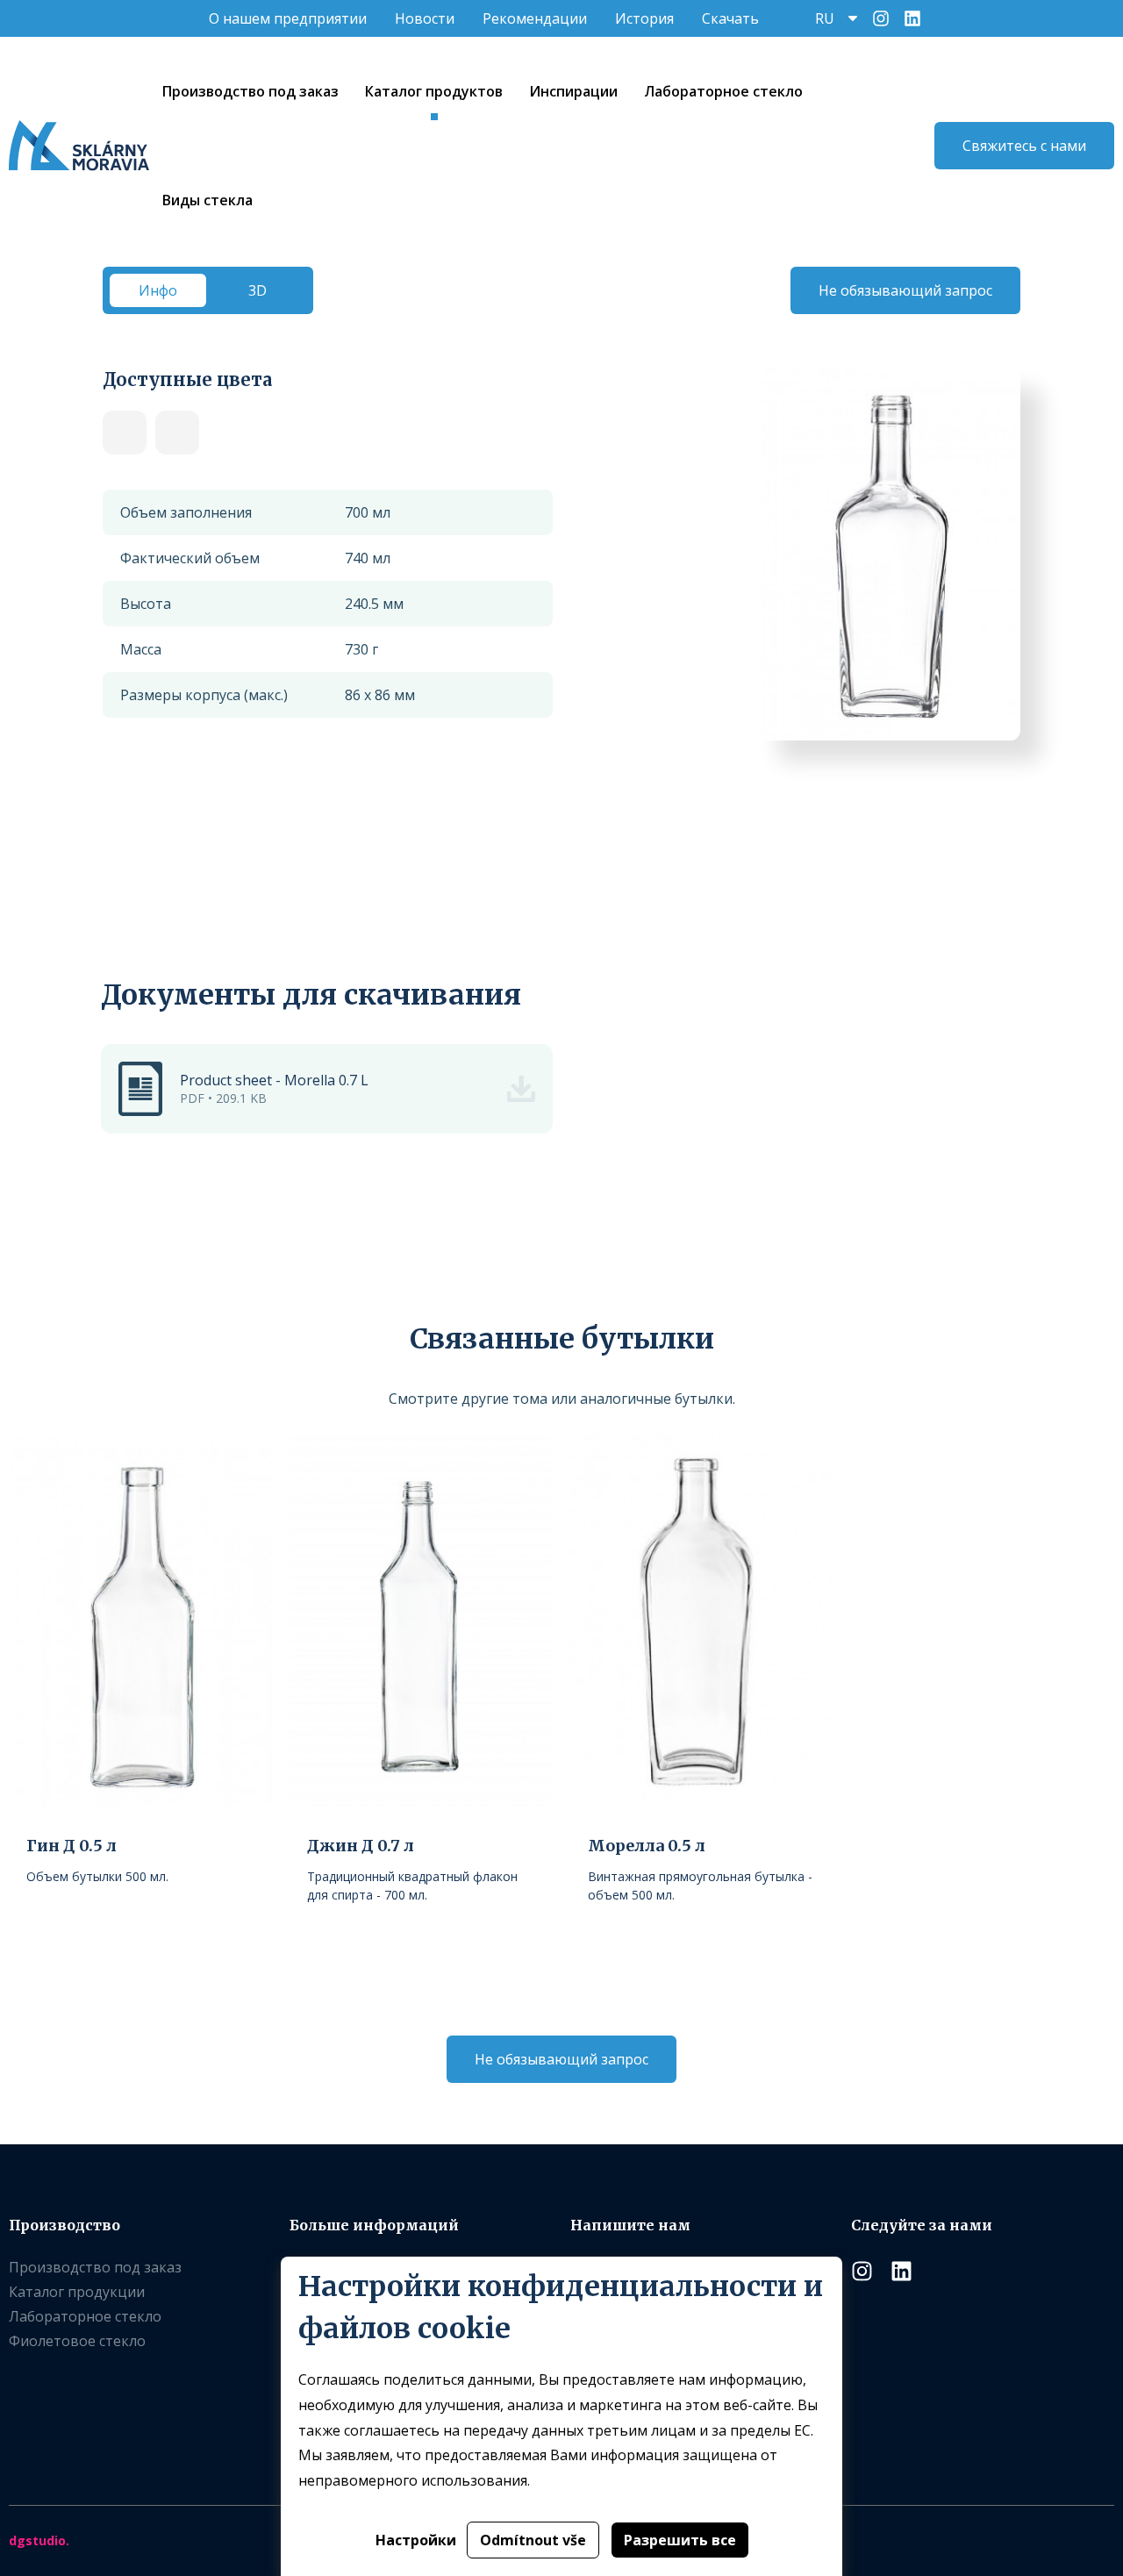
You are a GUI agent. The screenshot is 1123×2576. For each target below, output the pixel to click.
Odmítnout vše (533, 2540)
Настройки (416, 2540)
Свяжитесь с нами (1024, 146)
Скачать (730, 18)
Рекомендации (535, 18)
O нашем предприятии (288, 18)
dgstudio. (39, 2540)
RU (825, 18)
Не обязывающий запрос (905, 290)
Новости (425, 18)
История (644, 18)
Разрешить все (680, 2540)
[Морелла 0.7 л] (125, 433)
